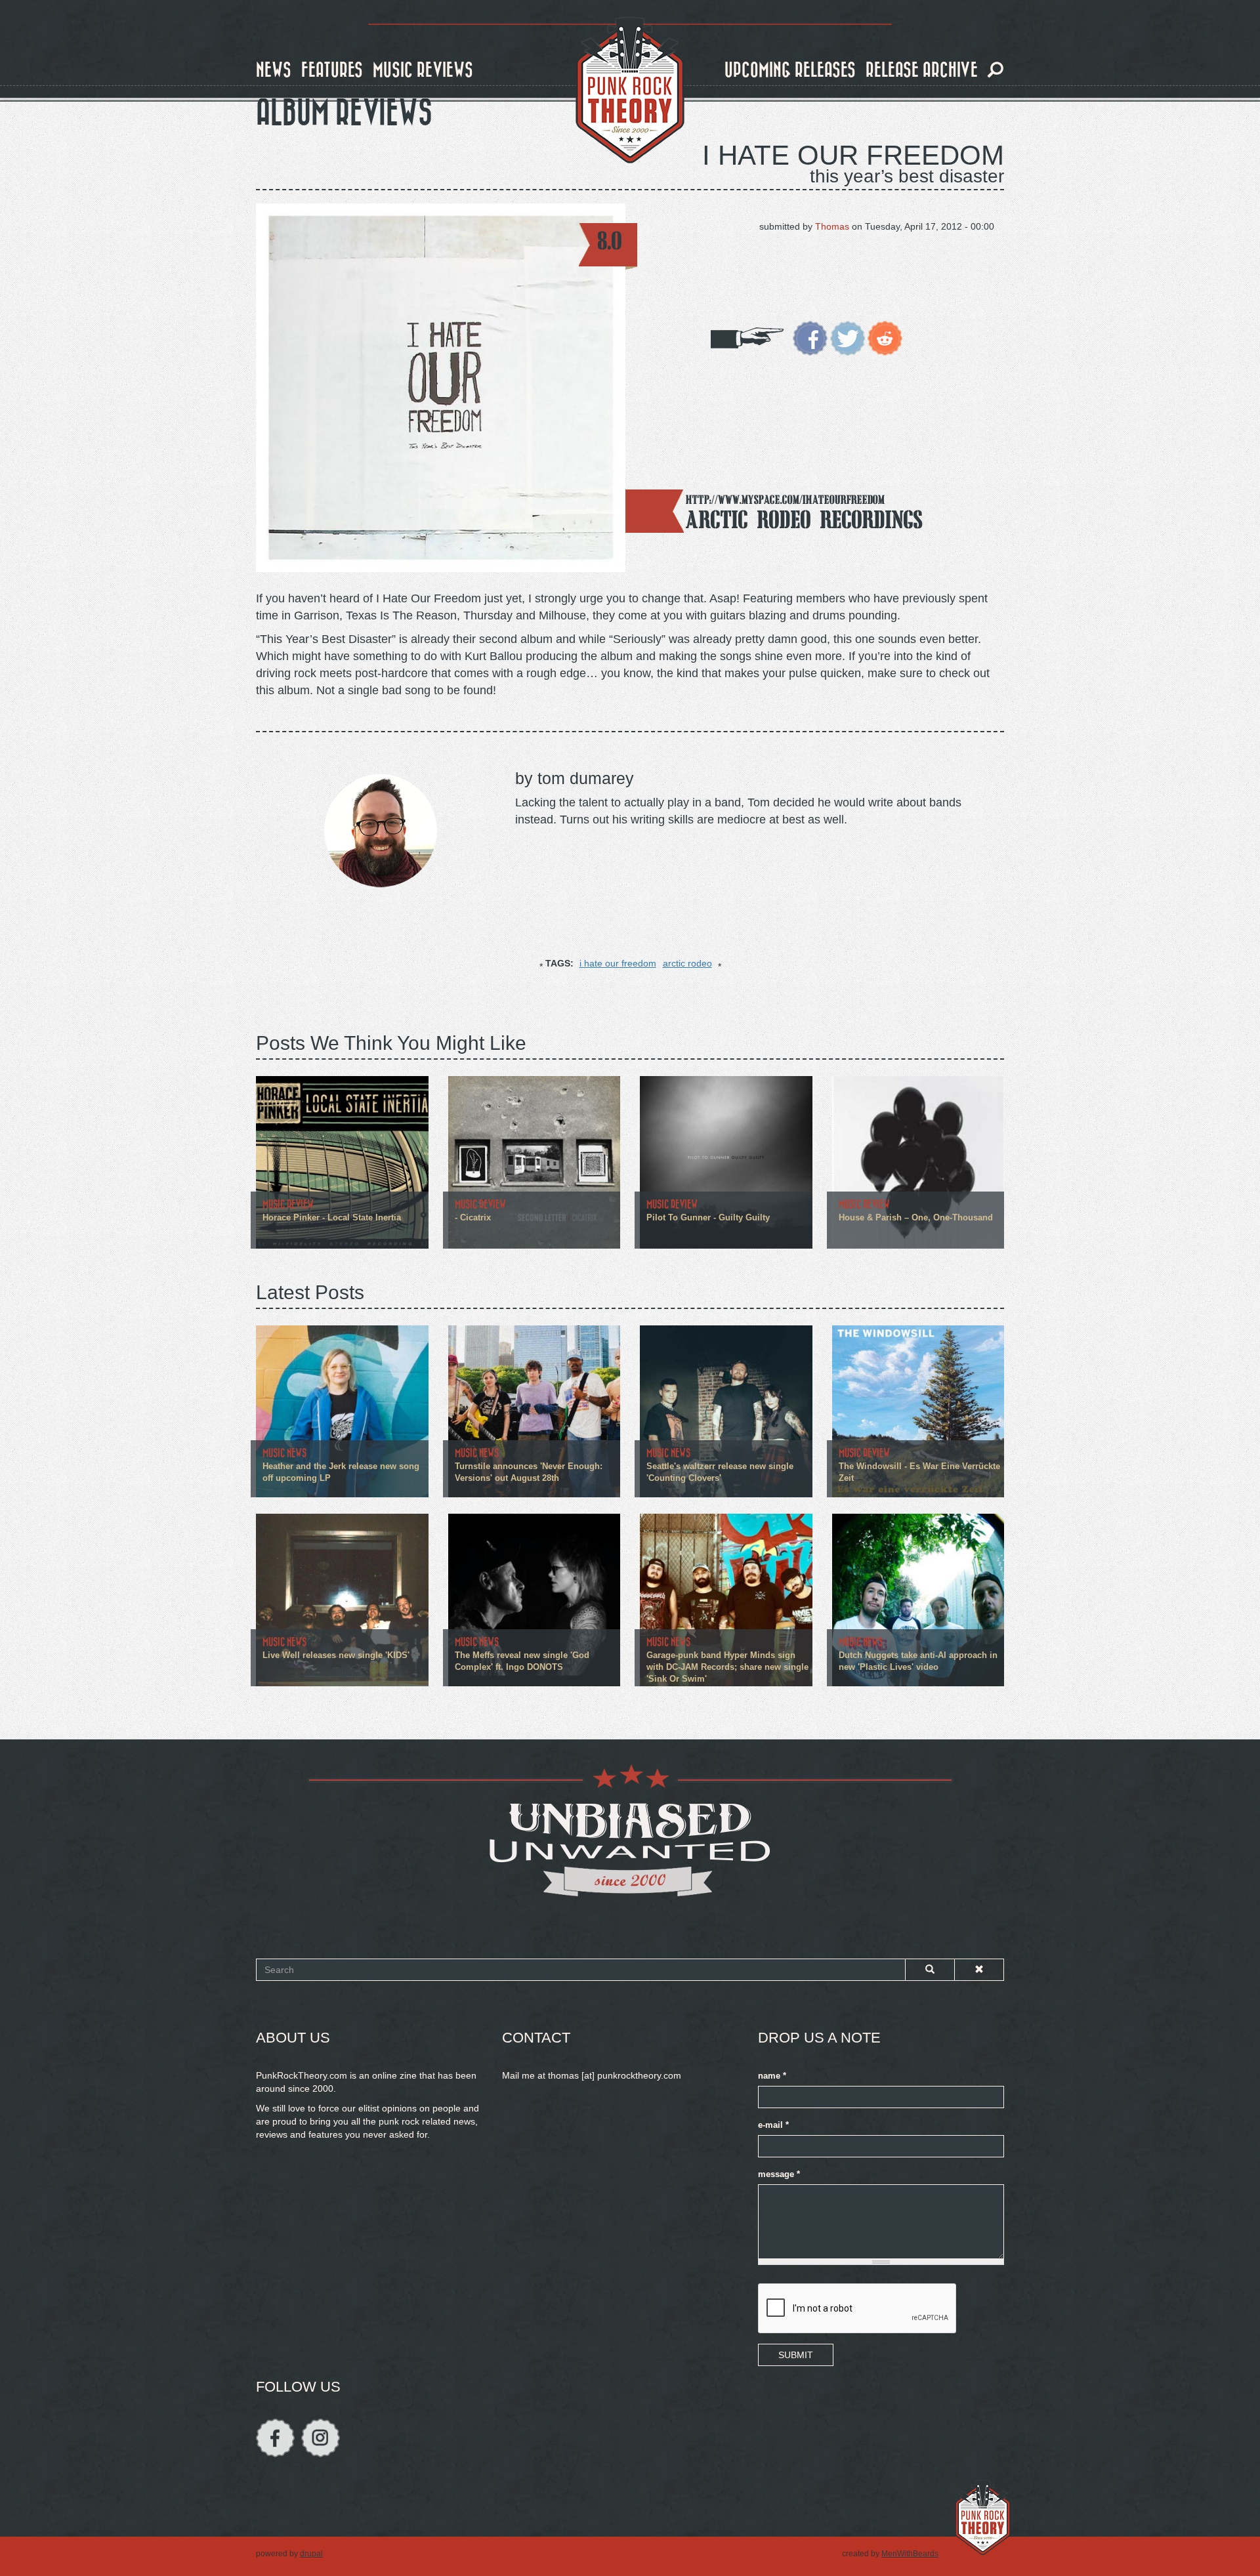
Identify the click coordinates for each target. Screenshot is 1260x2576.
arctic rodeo (687, 963)
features (332, 71)
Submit (796, 2355)
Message (779, 2174)
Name (772, 2076)
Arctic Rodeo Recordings (804, 519)
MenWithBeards (910, 2554)
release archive (922, 71)
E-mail (773, 2125)
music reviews (423, 71)
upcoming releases (790, 71)
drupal (311, 2554)
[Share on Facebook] (810, 337)
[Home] (630, 91)
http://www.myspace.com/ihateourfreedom (785, 500)
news (274, 71)
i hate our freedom (618, 963)
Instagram (321, 2438)
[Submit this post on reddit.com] (885, 337)
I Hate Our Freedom (853, 155)
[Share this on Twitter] (848, 337)
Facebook (275, 2438)
